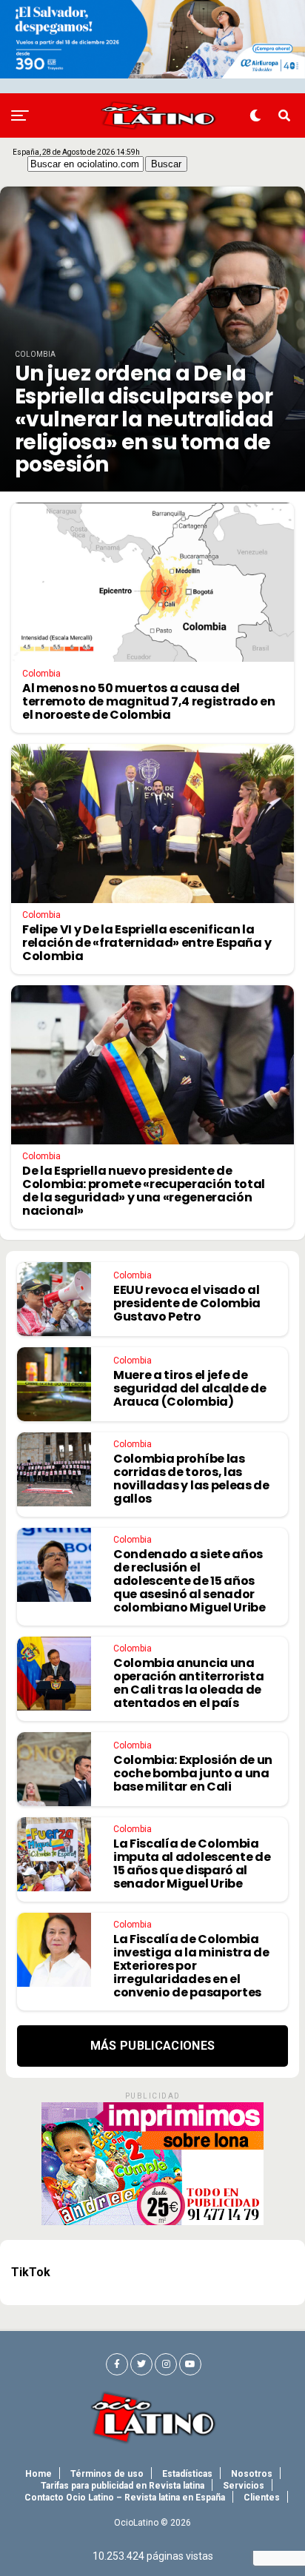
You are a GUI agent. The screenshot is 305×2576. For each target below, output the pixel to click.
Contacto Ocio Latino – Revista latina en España (125, 2498)
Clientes (262, 2498)
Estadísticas (187, 2474)
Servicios (244, 2486)
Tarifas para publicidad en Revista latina (123, 2486)
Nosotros (252, 2474)
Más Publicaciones (152, 2046)
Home (38, 2474)
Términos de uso (107, 2474)
